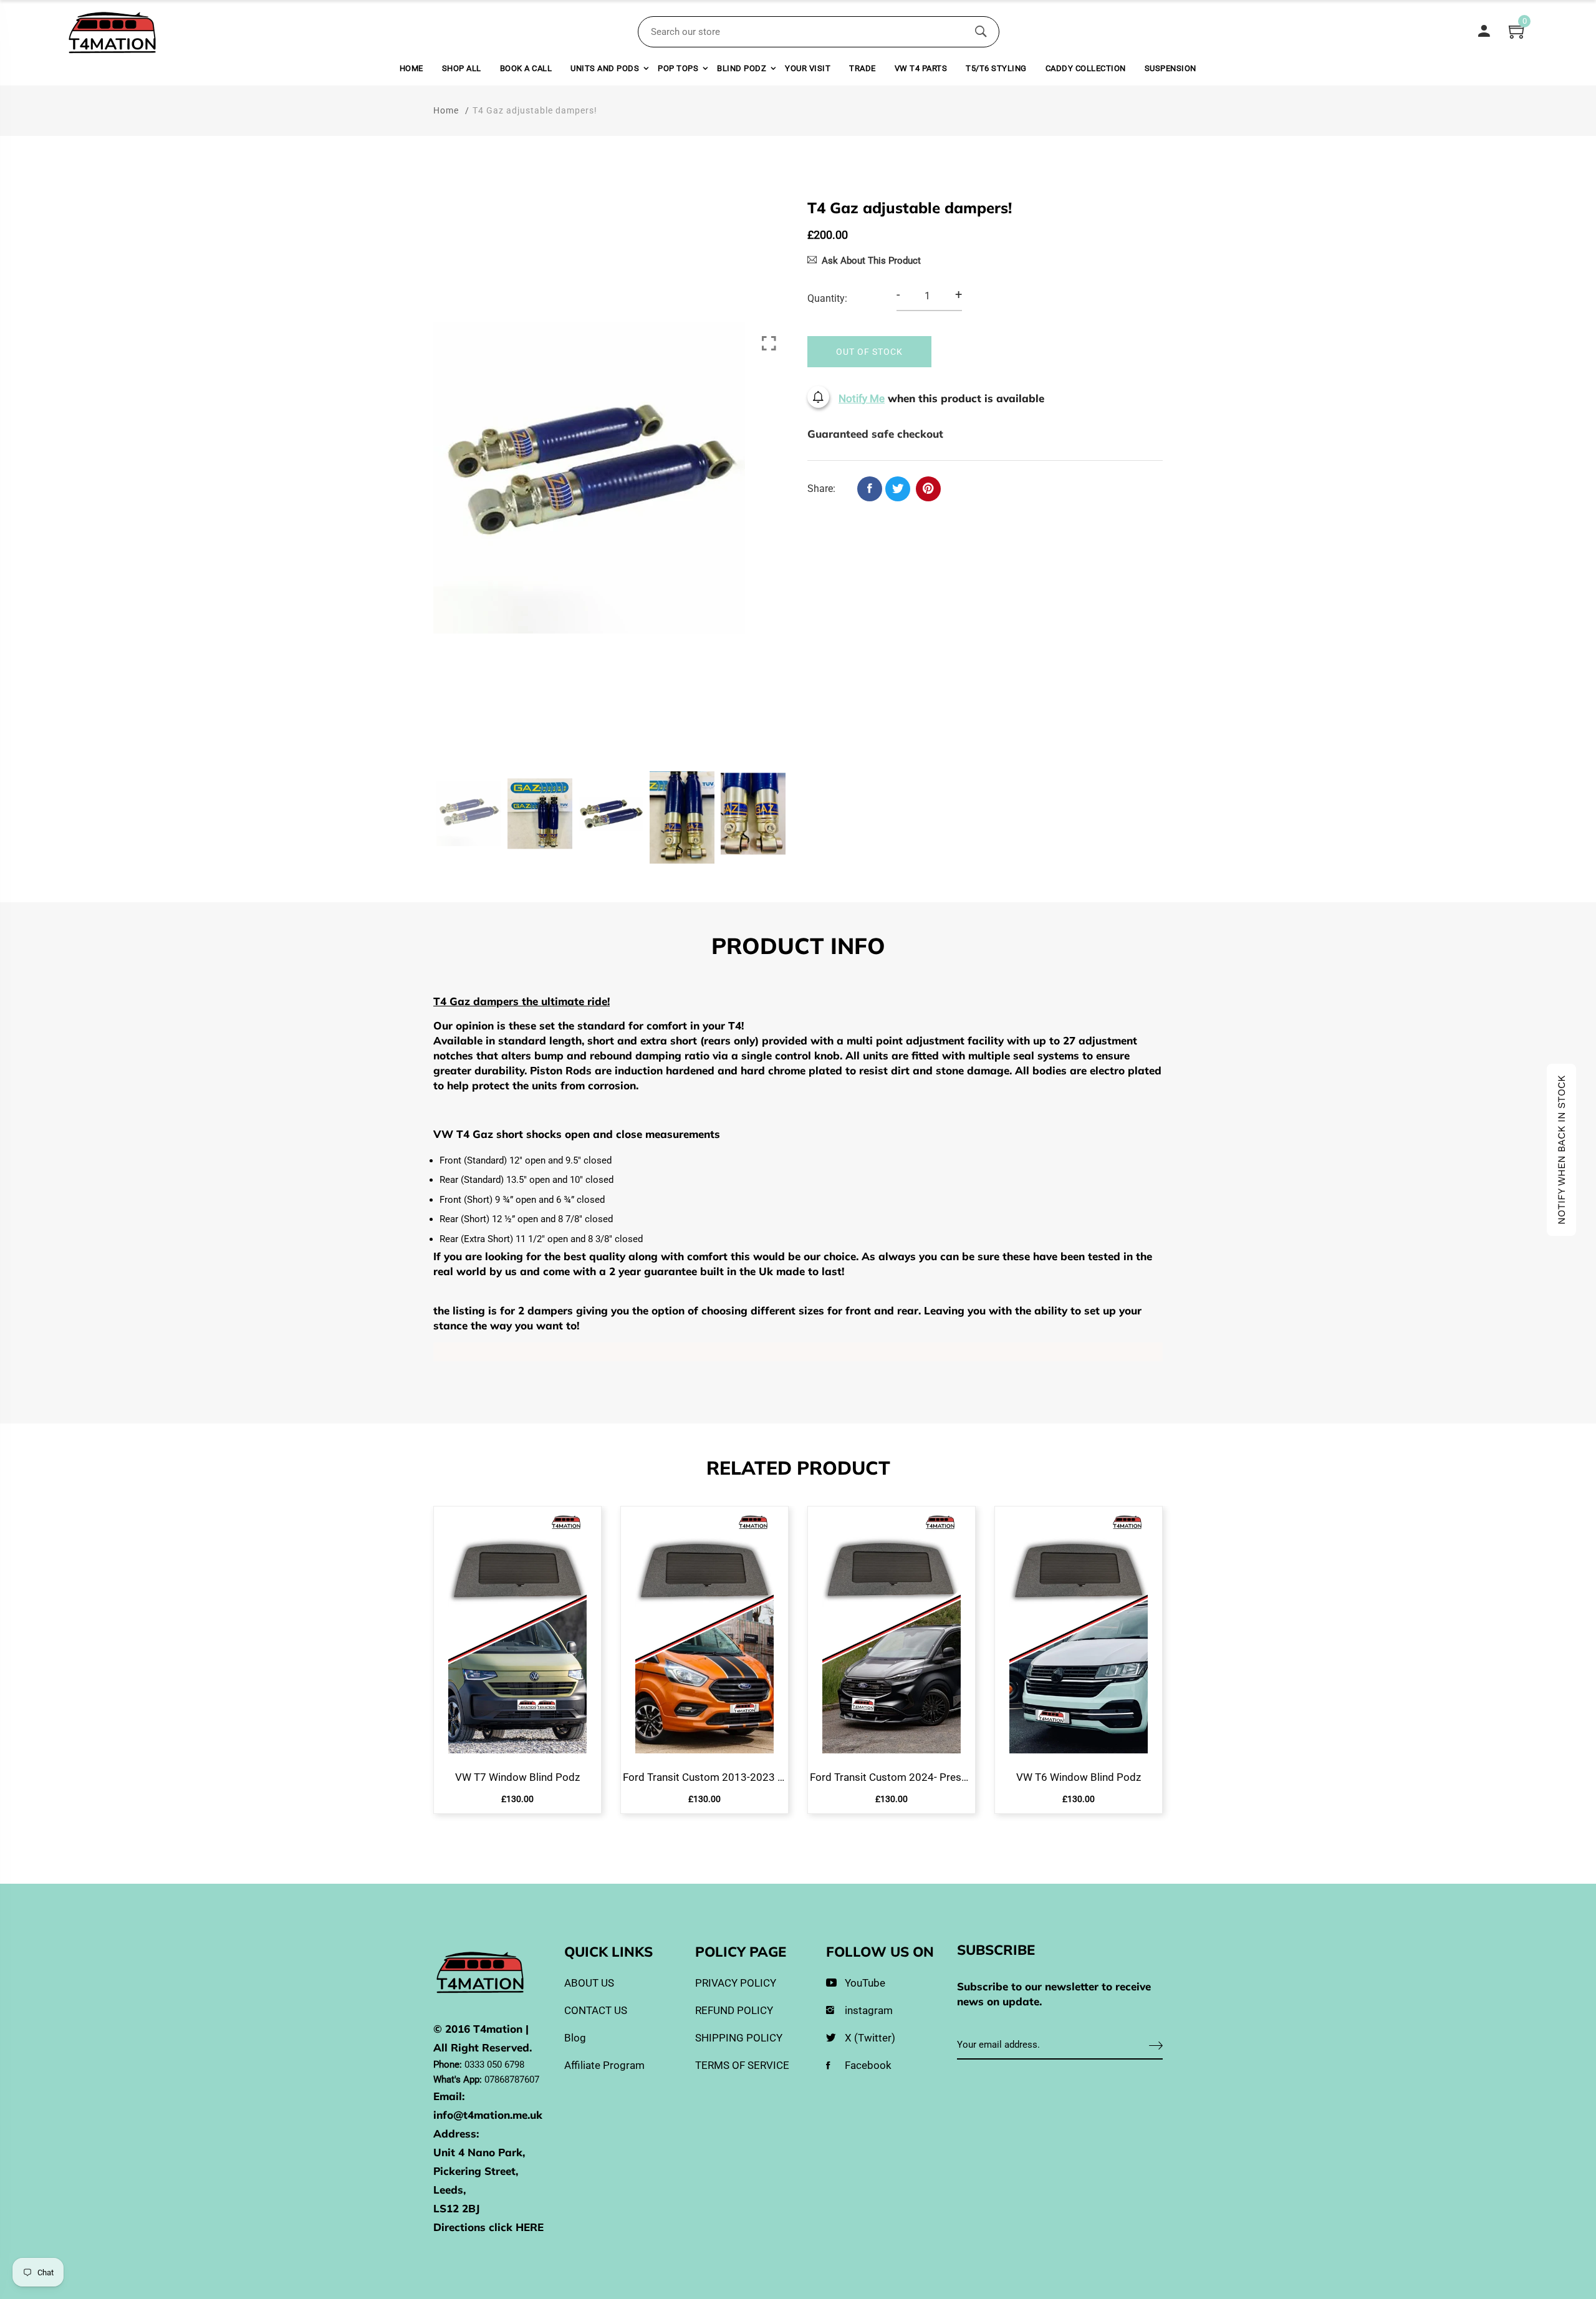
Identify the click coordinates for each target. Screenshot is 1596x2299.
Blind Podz (742, 68)
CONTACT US (596, 2010)
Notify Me (862, 398)
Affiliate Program (604, 2065)
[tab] (798, 948)
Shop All (462, 68)
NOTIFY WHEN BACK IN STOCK (1561, 1150)
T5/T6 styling (996, 68)
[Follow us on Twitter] (898, 489)
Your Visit (808, 68)
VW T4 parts (921, 68)
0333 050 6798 (494, 2065)
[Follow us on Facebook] (870, 489)
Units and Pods (605, 68)
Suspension (1171, 68)
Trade (863, 68)
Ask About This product (871, 261)
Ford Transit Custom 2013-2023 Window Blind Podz (704, 1777)
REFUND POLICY (734, 2010)
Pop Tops (678, 68)
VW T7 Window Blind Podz (517, 1777)
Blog (575, 2038)
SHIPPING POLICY (739, 2038)
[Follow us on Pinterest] (928, 489)
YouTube (865, 1983)
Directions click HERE (488, 2227)
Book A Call (526, 68)
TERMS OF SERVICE (742, 2065)
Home (411, 68)
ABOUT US (589, 1983)
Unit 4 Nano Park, (479, 2152)
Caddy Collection (1086, 68)
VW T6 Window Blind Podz (1079, 1777)
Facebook (868, 2065)
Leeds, (449, 2190)
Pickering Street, (476, 2171)
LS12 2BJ (456, 2208)
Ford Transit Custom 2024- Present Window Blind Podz (892, 1777)
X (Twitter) (870, 2038)
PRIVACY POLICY (736, 1983)
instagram (869, 2010)
